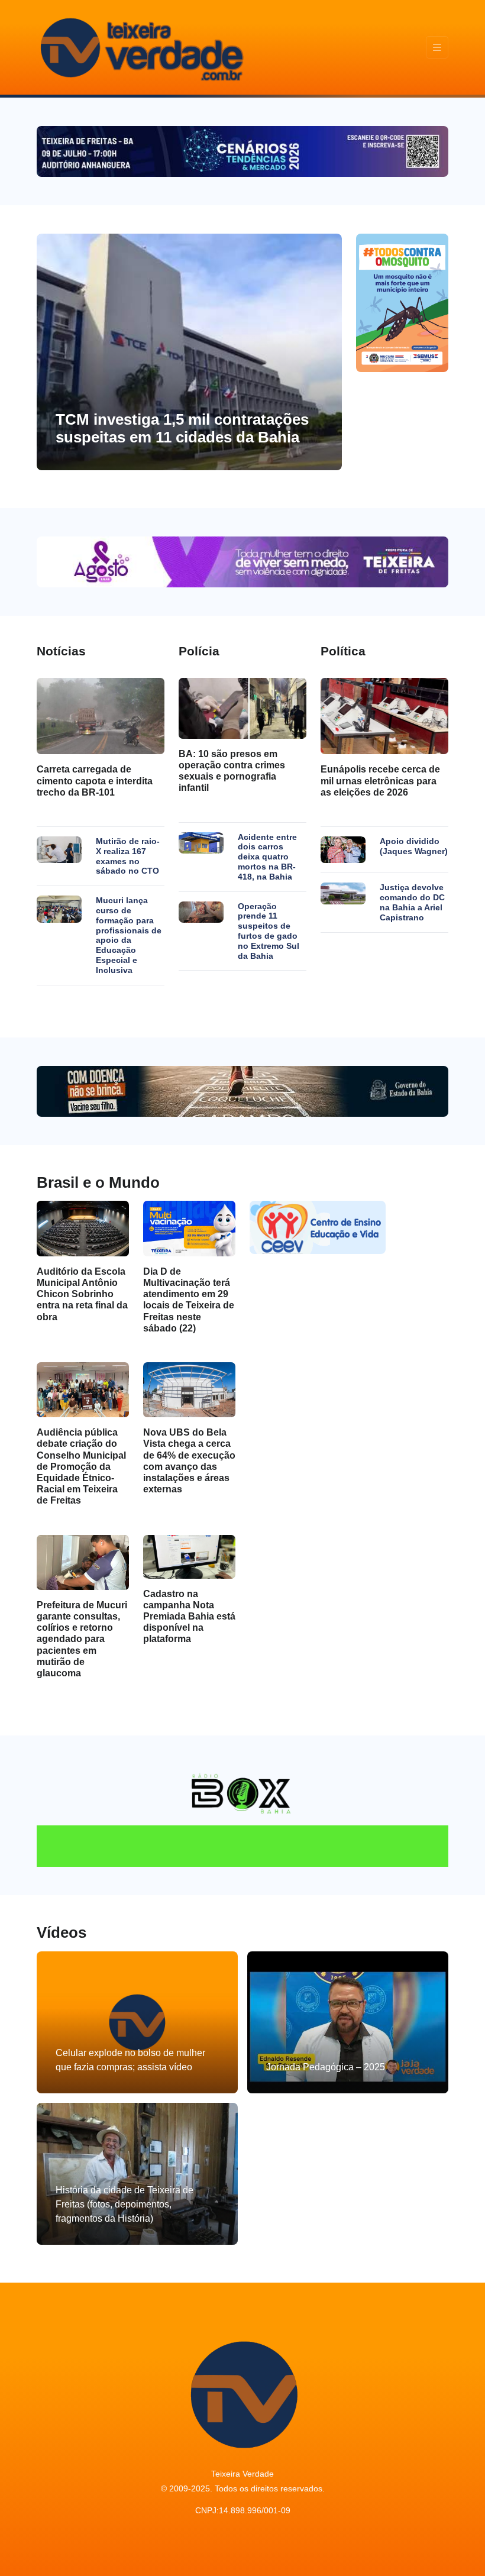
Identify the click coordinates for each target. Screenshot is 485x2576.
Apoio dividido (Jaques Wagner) (414, 846)
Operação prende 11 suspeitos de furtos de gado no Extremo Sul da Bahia (269, 931)
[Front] (140, 47)
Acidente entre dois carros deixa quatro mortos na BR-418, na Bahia (267, 857)
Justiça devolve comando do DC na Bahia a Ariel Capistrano (412, 902)
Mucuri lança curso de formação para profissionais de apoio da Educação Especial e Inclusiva (129, 935)
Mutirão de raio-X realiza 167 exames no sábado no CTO (128, 856)
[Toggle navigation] (437, 48)
